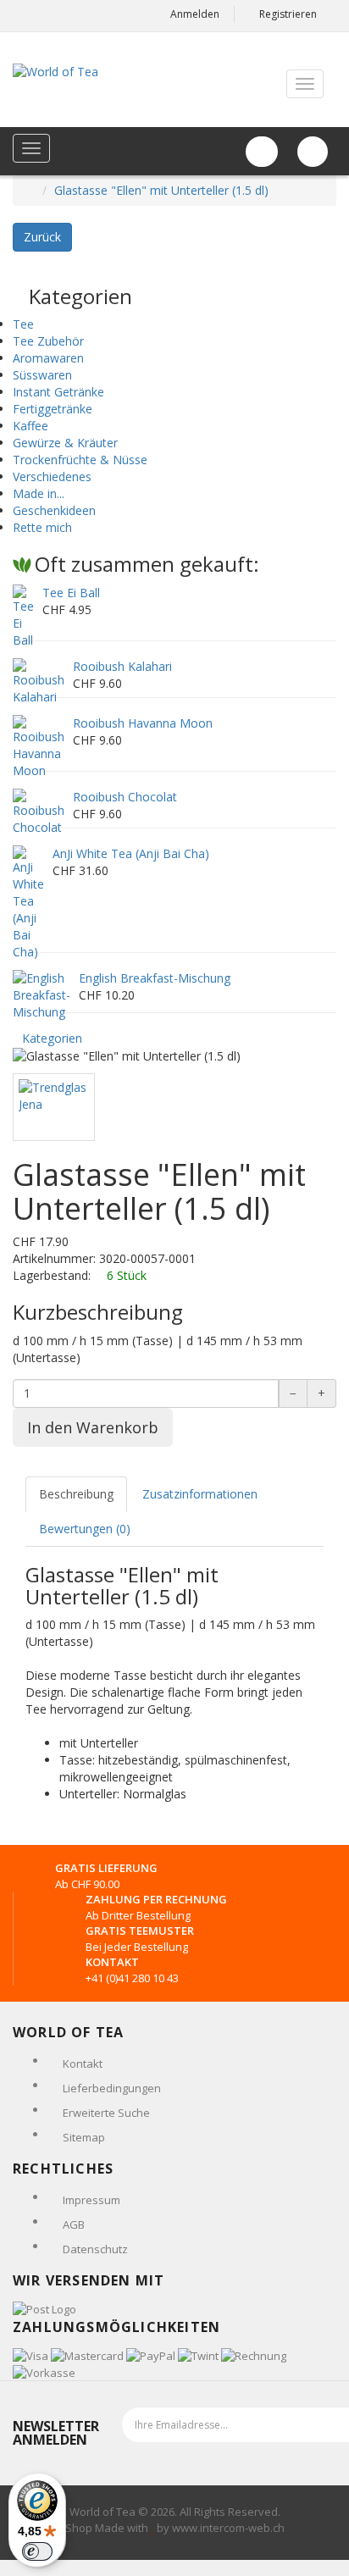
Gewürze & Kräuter (65, 443)
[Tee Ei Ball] (23, 615)
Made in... (39, 493)
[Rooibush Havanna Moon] (39, 746)
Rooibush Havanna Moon (143, 723)
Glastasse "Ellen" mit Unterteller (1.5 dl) (161, 190)
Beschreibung (76, 1494)
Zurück (42, 237)
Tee (23, 324)
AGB (74, 2224)
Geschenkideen (54, 510)
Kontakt (83, 2064)
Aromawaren (48, 358)
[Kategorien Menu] (31, 148)
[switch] (37, 2551)
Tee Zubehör (48, 341)
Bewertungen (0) (85, 1529)
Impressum (91, 2200)
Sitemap (84, 2137)
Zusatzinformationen (200, 1494)
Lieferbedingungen (112, 2088)
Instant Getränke (58, 392)
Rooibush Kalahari (122, 666)
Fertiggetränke (53, 409)
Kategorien (52, 1038)
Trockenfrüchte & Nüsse (80, 460)
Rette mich (42, 527)
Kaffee (30, 426)
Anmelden (195, 14)
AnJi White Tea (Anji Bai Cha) (131, 853)
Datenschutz (95, 2249)
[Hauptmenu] (305, 84)
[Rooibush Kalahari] (39, 681)
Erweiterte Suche (106, 2113)
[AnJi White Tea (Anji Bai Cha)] (28, 902)
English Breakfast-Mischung (155, 978)
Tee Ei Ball (71, 593)
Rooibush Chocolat (125, 797)
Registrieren (288, 14)
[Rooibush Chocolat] (39, 811)
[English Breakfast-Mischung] (42, 994)
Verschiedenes (52, 476)
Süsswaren (42, 375)
